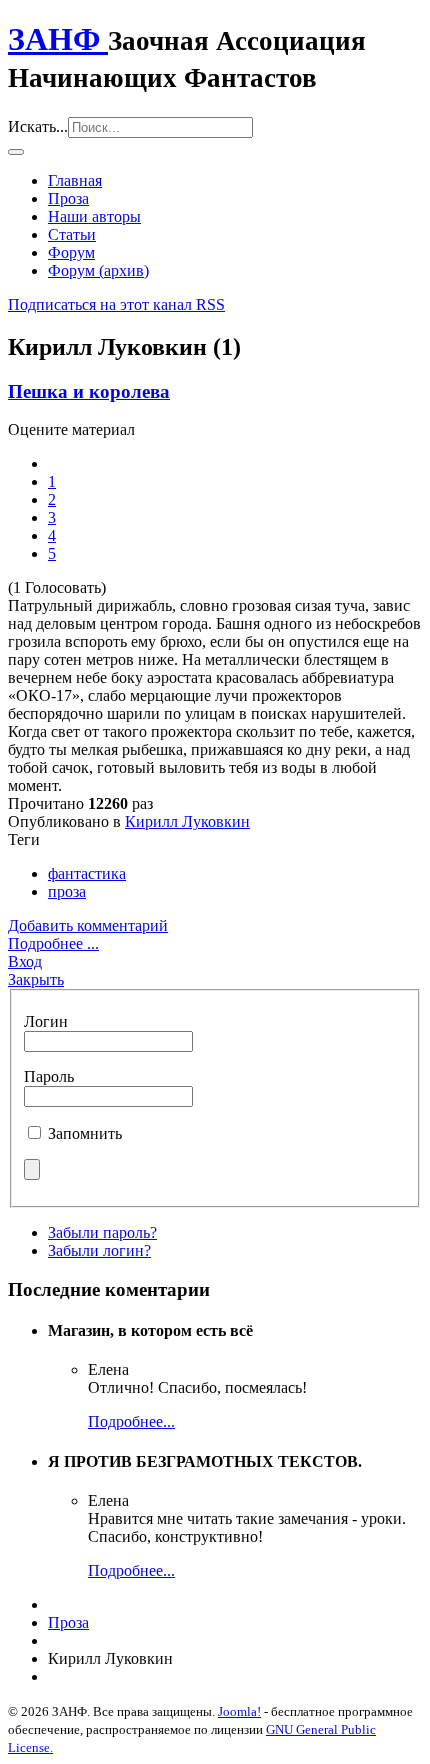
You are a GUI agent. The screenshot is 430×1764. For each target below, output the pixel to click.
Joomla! (239, 1711)
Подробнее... (131, 1421)
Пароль (49, 1076)
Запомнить (85, 1133)
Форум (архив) (98, 270)
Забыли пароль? (102, 1232)
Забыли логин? (99, 1250)
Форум (71, 252)
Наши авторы (94, 216)
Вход (25, 961)
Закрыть (36, 979)
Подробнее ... (53, 943)
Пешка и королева (89, 391)
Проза (68, 198)
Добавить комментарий (88, 925)
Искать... (38, 126)
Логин (46, 1021)
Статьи (72, 234)
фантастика (87, 873)
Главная (75, 180)
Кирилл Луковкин (187, 821)
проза (67, 891)
